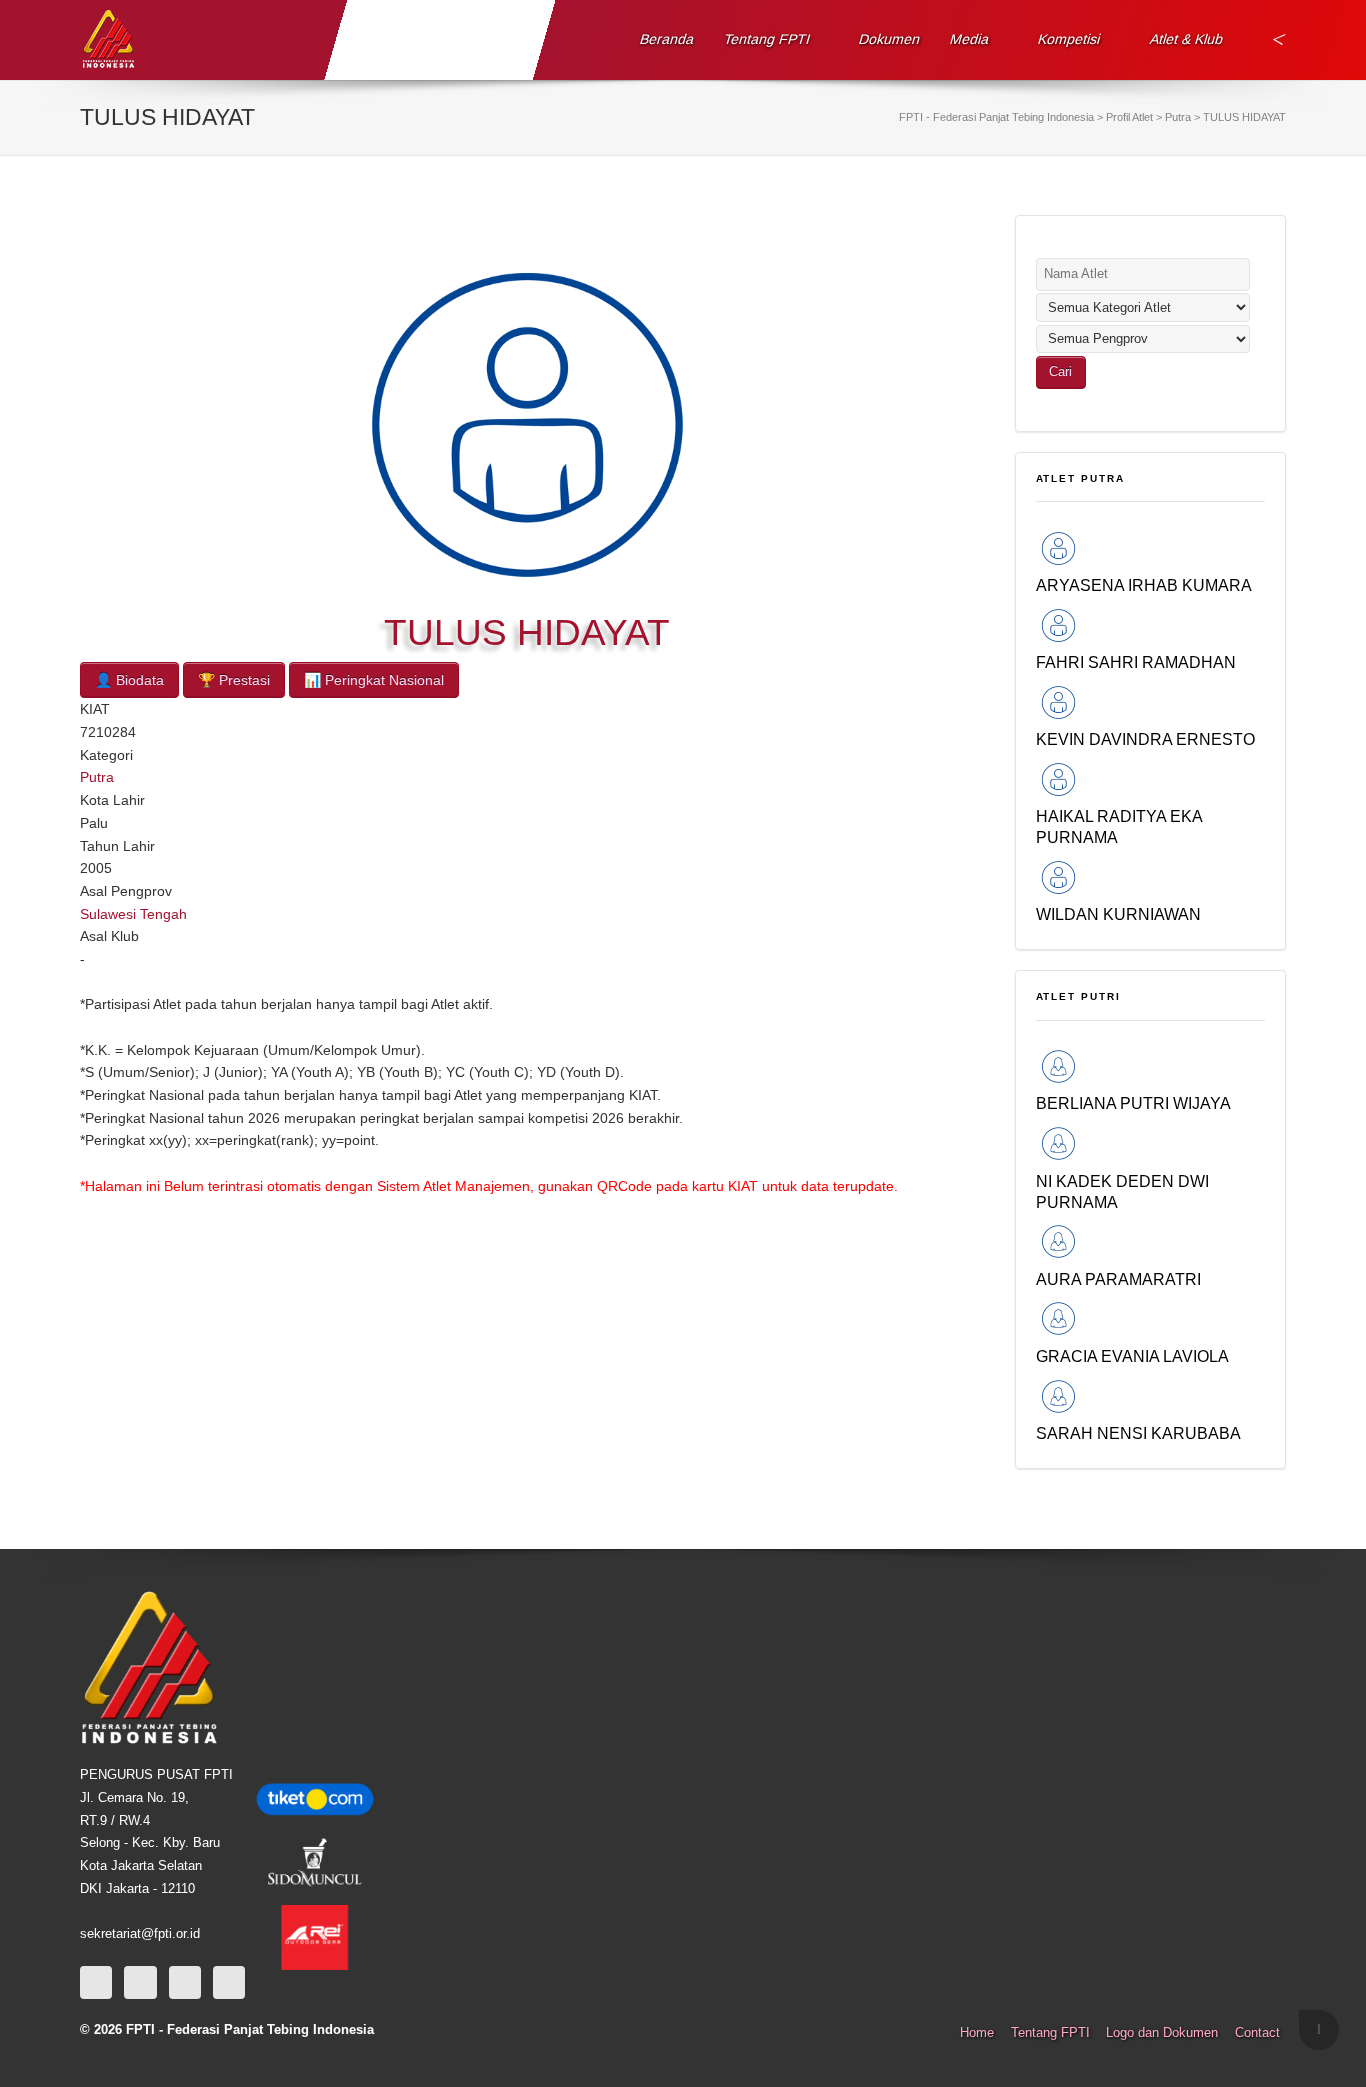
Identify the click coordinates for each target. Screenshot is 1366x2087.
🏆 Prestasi (234, 680)
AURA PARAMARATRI (1118, 1279)
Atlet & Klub (1186, 39)
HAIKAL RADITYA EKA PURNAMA (1119, 826)
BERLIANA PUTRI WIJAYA (1133, 1103)
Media (970, 39)
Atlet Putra (1081, 478)
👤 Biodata (129, 680)
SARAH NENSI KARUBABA (1138, 1433)
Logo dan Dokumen (1162, 2033)
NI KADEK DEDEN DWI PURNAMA (1122, 1191)
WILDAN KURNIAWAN (1118, 914)
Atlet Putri (1079, 996)
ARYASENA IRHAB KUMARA (1144, 585)
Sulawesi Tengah (133, 914)
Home (977, 2033)
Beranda (667, 39)
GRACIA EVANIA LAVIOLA (1132, 1356)
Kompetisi (1069, 39)
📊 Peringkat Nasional (374, 680)
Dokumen (890, 39)
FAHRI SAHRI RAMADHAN (1136, 662)
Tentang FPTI (767, 39)
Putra (97, 777)
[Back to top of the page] (1319, 2030)
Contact (1257, 2033)
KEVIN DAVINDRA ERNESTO (1145, 739)
